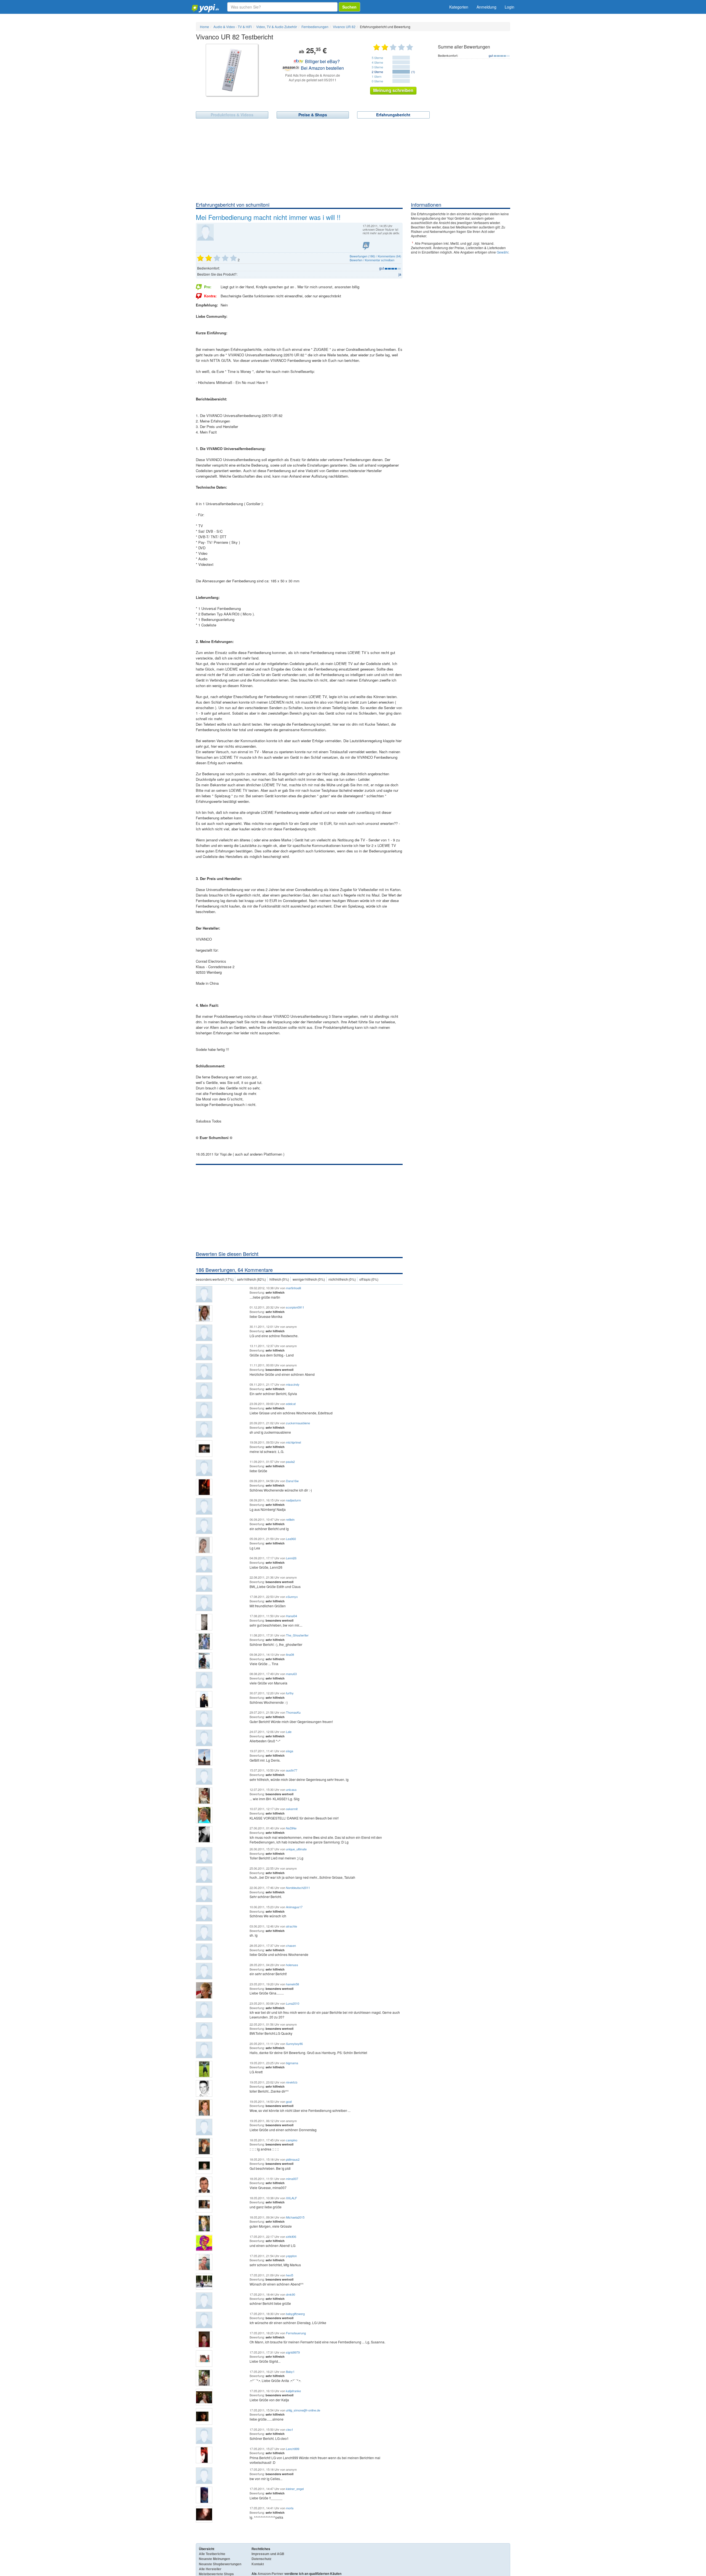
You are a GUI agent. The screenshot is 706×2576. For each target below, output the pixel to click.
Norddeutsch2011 (298, 1888)
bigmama (292, 2063)
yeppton (291, 2256)
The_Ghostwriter (297, 1635)
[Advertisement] (353, 160)
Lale (289, 1732)
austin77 (292, 1770)
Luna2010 (293, 2003)
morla (290, 2508)
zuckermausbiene (298, 1423)
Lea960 (291, 1539)
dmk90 (291, 2294)
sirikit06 (291, 2236)
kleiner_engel (295, 2489)
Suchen (349, 7)
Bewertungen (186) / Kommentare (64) (375, 256)
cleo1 (290, 2429)
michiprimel (293, 1442)
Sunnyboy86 (294, 2044)
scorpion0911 (295, 1307)
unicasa (291, 1789)
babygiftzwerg (295, 2314)
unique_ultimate (296, 1849)
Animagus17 (294, 1907)
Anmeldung (486, 7)
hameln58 (292, 1984)
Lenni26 (291, 1558)
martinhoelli (293, 1288)
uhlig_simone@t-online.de (303, 2410)
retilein (290, 1519)
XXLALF (292, 2198)
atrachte (292, 1926)
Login (510, 7)
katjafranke (293, 2391)
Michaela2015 (295, 2217)
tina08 (290, 1654)
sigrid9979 (293, 2352)
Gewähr (502, 252)
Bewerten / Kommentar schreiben (372, 260)
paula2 (290, 1461)
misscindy (293, 1384)
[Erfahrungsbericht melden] (366, 246)
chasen (291, 1945)
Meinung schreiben (393, 90)
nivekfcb (292, 2082)
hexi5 (290, 2275)
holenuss (292, 1965)
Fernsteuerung (296, 2333)
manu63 (291, 1674)
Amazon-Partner (271, 2574)
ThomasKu (293, 1712)
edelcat (291, 1404)
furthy (290, 1693)
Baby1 (290, 2372)
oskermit (292, 1809)
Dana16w (292, 1481)
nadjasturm (293, 1500)
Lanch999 (293, 2449)
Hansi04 (292, 1616)
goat (289, 2101)
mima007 (292, 2179)
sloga (290, 1751)
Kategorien (459, 7)
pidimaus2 (293, 2159)
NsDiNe (291, 1828)
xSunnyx (292, 1597)
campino (292, 2140)
